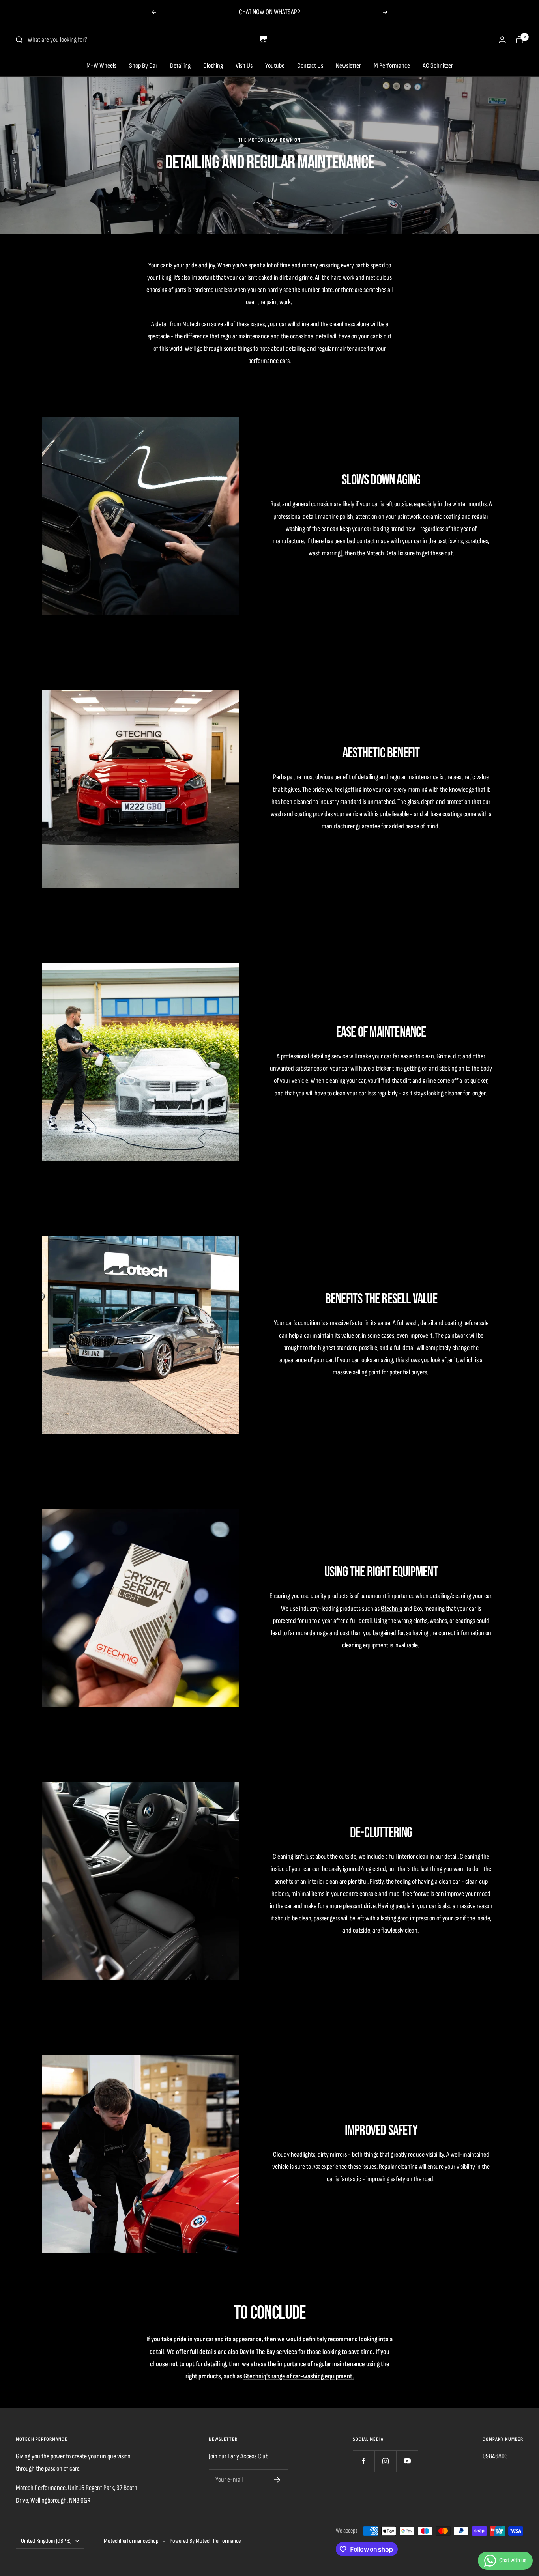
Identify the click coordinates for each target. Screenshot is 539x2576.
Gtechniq (391, 1609)
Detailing (180, 66)
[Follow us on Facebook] (364, 2461)
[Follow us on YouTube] (407, 2461)
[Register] (277, 2480)
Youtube (275, 66)
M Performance (392, 66)
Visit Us (244, 66)
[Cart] (519, 40)
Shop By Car (143, 66)
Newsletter (348, 66)
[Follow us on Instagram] (385, 2461)
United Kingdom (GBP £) (46, 2541)
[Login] (502, 40)
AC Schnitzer (438, 66)
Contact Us (310, 66)
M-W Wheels (101, 66)
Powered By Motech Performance (205, 2541)
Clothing (213, 66)
